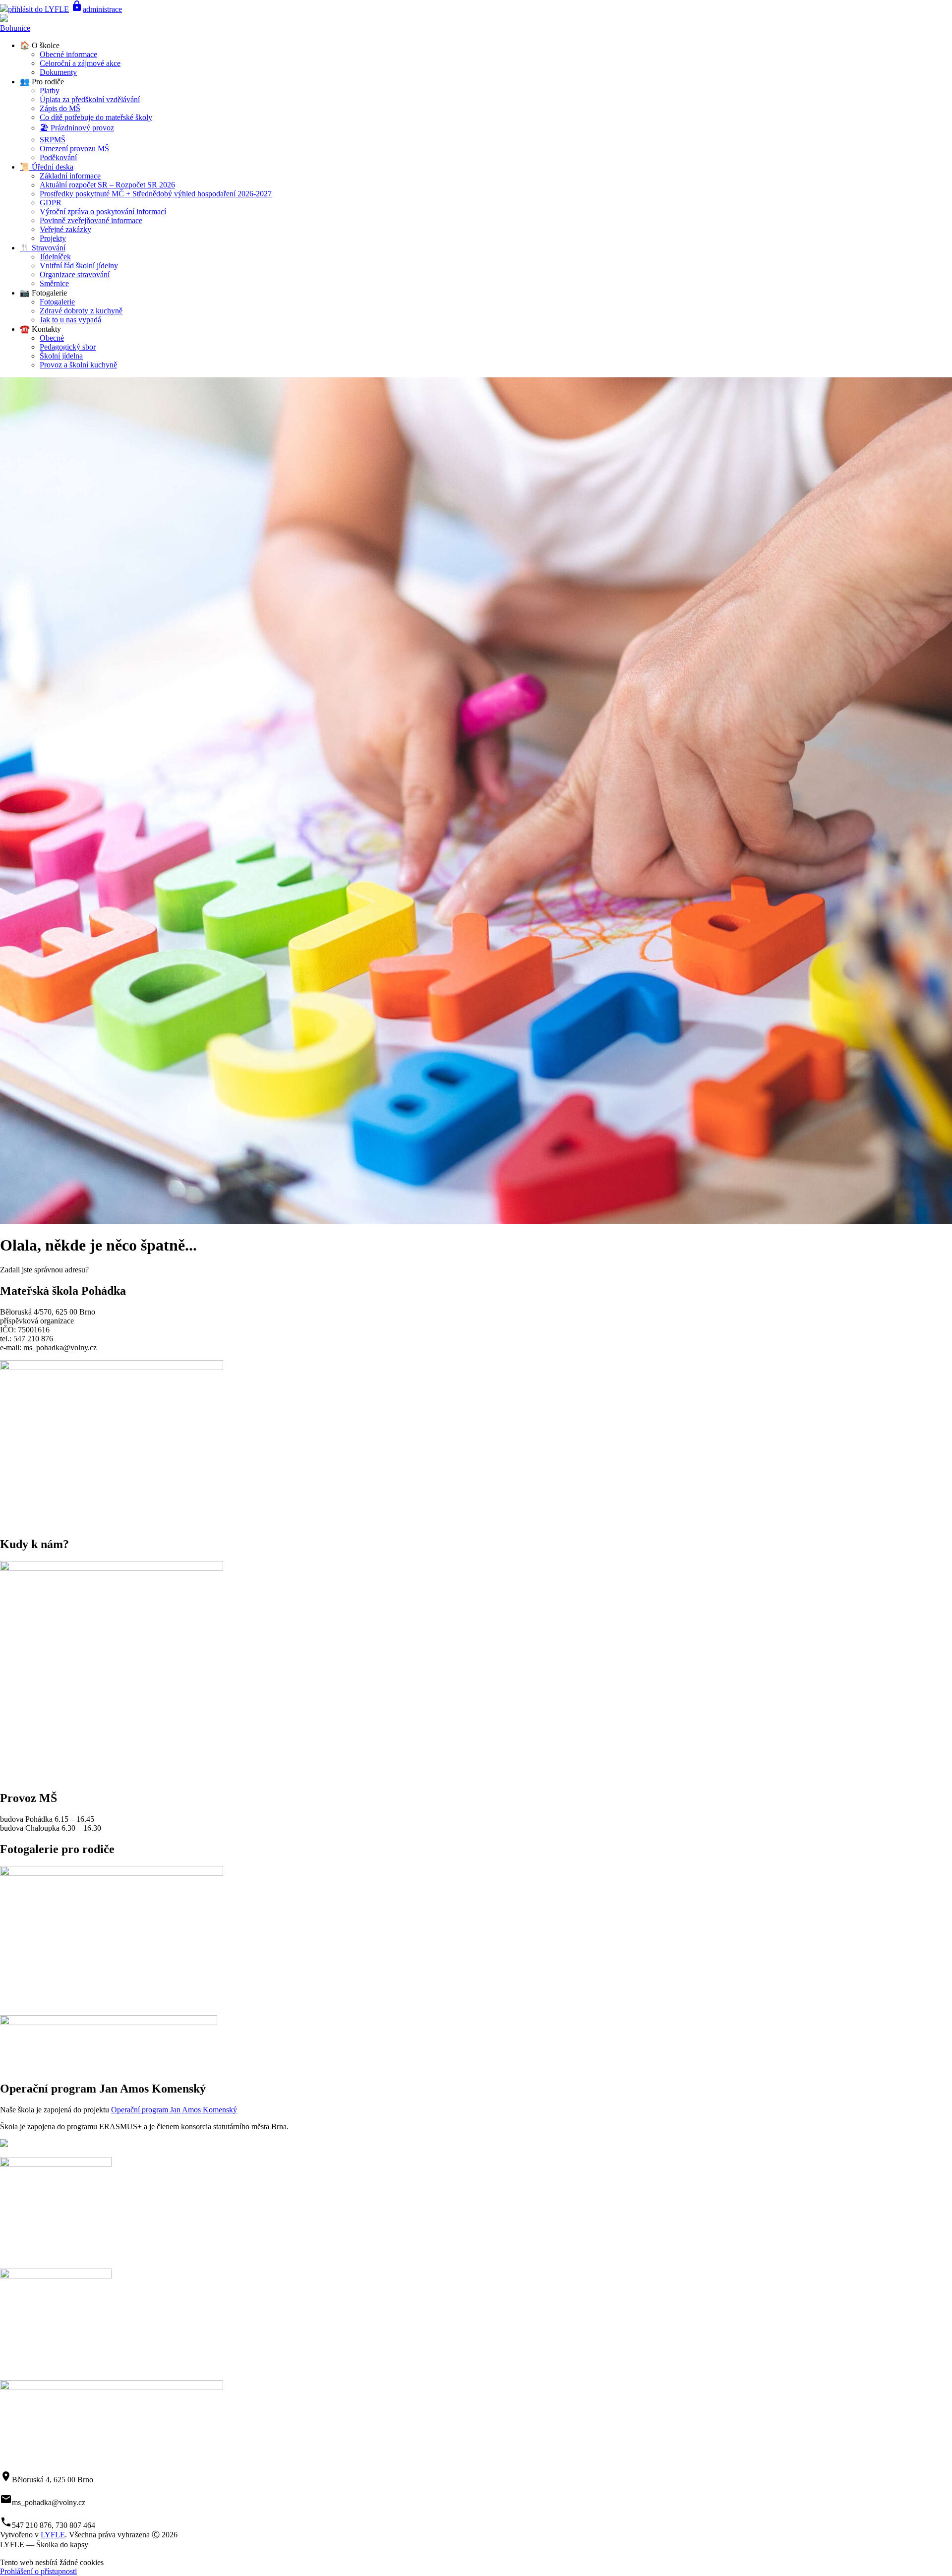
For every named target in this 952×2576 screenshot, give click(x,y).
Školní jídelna (61, 356)
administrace (96, 9)
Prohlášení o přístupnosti (38, 2571)
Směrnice (54, 283)
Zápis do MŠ (60, 108)
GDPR (51, 203)
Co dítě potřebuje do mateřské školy (96, 117)
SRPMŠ (53, 140)
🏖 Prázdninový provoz (77, 128)
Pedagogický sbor (68, 347)
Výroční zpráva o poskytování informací (103, 211)
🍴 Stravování (43, 248)
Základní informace (70, 176)
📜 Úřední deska (47, 167)
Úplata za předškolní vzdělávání (90, 99)
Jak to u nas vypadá (70, 320)
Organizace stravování (75, 274)
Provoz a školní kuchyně (78, 365)
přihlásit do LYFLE (38, 9)
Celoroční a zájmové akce (80, 63)
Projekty (53, 238)
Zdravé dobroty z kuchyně (81, 311)
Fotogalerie (57, 302)
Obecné (52, 338)
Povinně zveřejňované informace (91, 220)
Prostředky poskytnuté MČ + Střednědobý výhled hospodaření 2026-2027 (156, 194)
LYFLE (53, 2535)
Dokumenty (58, 72)
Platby (50, 90)
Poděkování (58, 157)
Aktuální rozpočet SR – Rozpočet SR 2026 (107, 185)
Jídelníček (55, 257)
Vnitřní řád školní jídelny (79, 266)
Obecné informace (68, 54)
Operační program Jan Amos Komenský (174, 2110)
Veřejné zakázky (65, 229)
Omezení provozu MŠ (74, 149)
